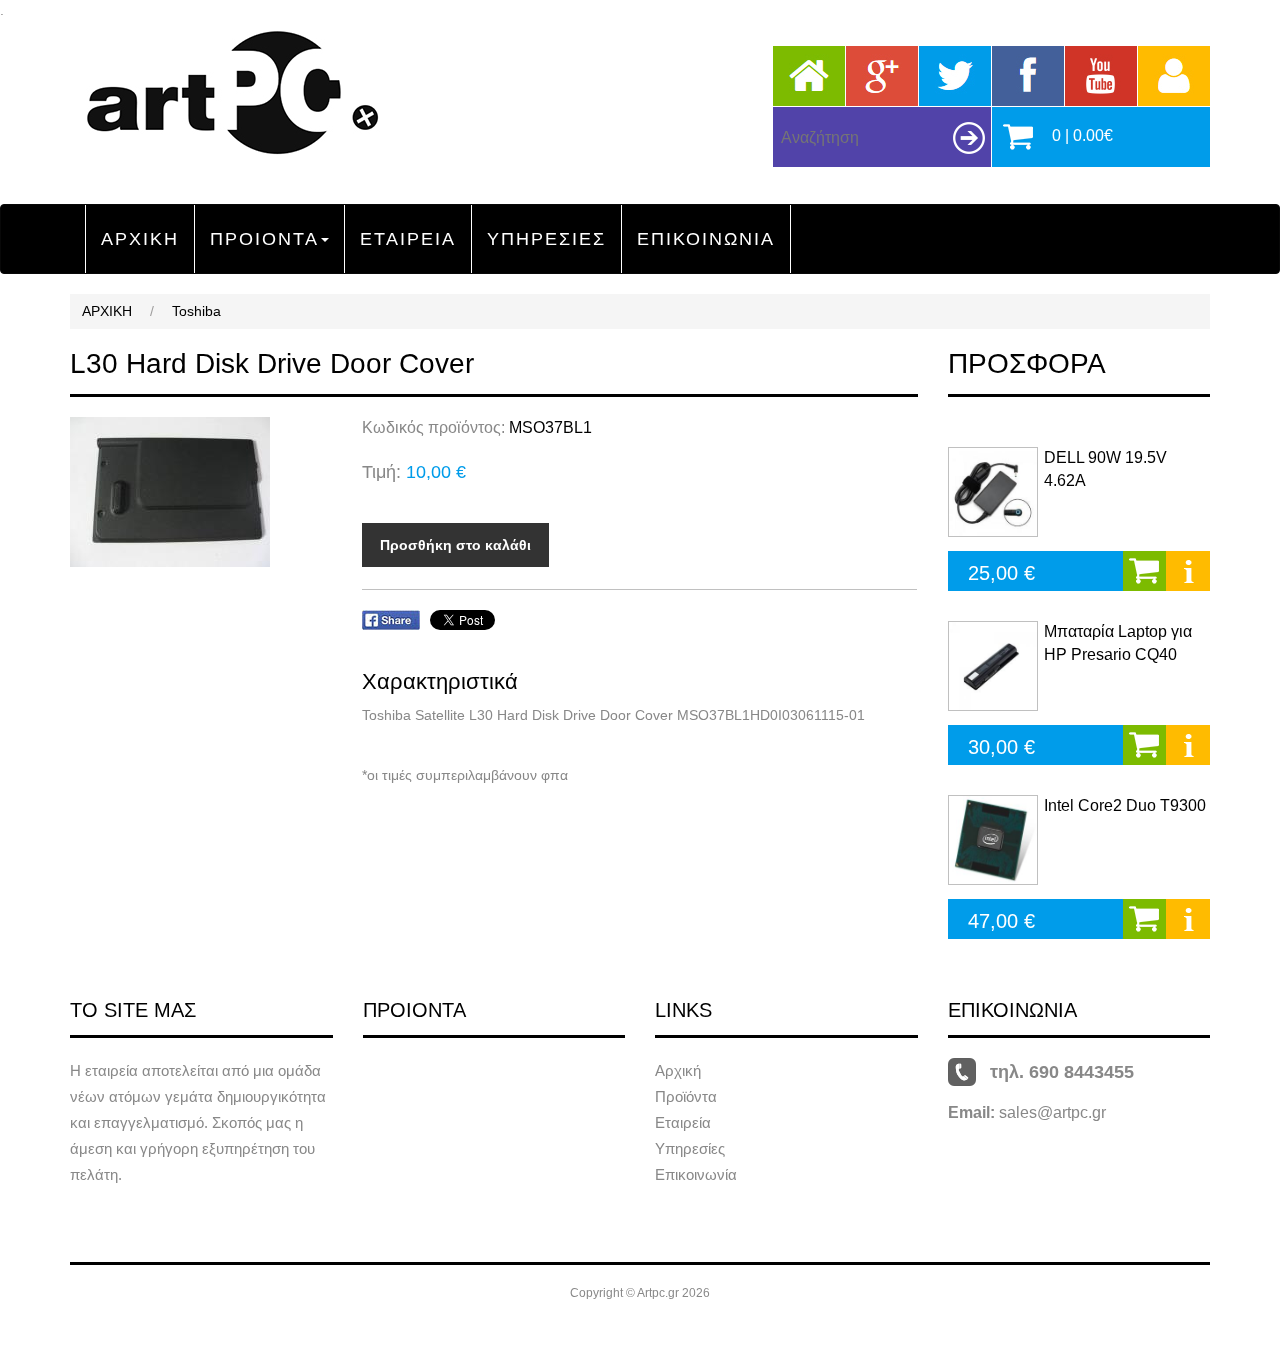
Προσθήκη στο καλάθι (455, 545)
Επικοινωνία (696, 1174)
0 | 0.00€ (1082, 135)
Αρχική (678, 1070)
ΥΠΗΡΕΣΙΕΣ (546, 239)
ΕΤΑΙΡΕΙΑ (408, 239)
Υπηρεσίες (690, 1148)
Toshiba (196, 311)
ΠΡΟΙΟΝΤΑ (264, 239)
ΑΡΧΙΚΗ (140, 239)
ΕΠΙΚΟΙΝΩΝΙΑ (706, 239)
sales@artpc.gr (1052, 1112)
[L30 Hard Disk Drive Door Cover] (201, 492)
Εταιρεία (683, 1122)
